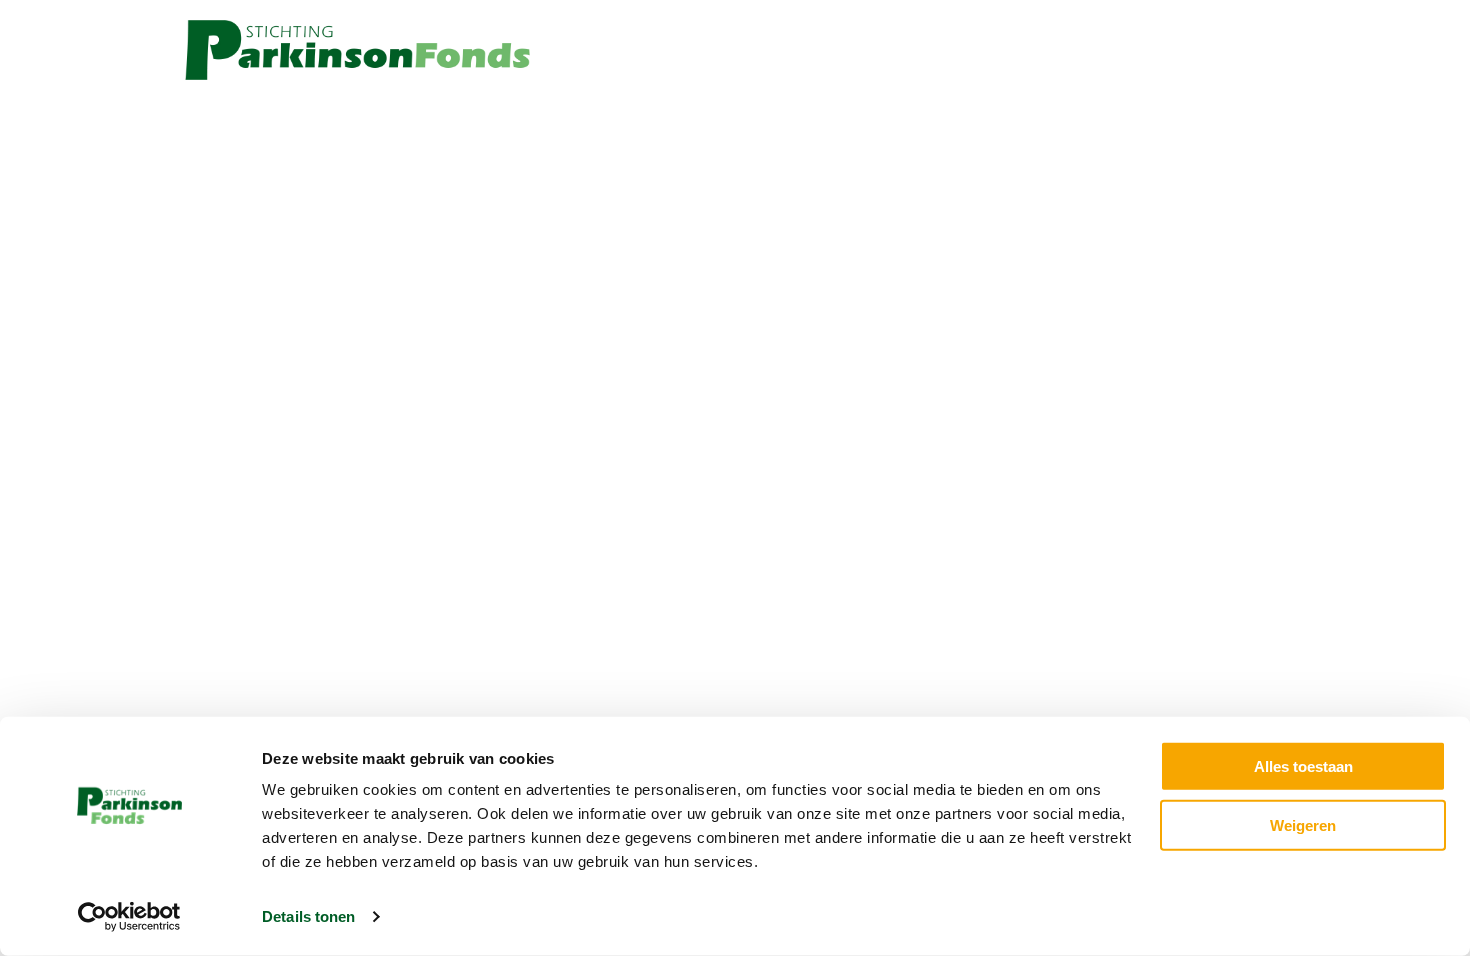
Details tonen (308, 916)
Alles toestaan (1303, 766)
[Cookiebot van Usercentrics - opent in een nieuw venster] (129, 917)
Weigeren (1303, 824)
